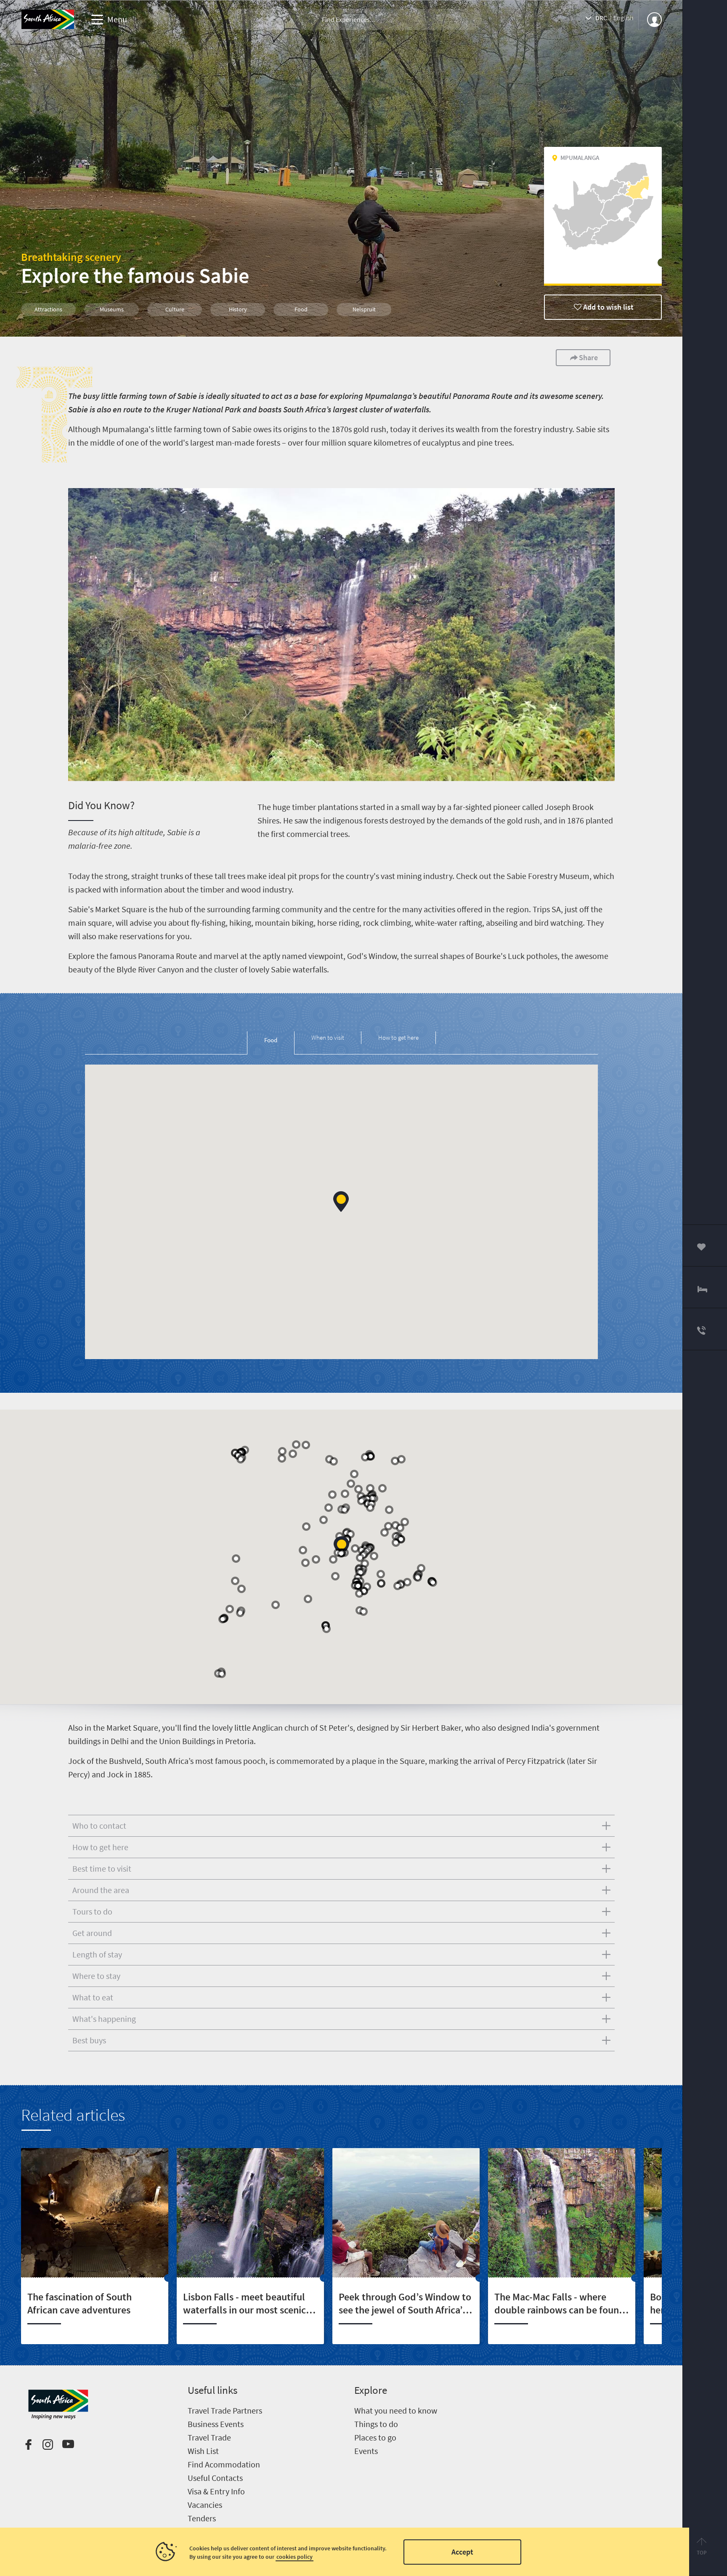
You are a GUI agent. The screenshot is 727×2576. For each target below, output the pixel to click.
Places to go (375, 2437)
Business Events (216, 2424)
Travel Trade (209, 2437)
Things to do (376, 2424)
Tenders (202, 2518)
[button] (341, 1202)
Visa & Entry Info (216, 2491)
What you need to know (396, 2410)
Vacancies (205, 2505)
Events (366, 2451)
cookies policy (295, 2557)
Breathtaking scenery (71, 257)
